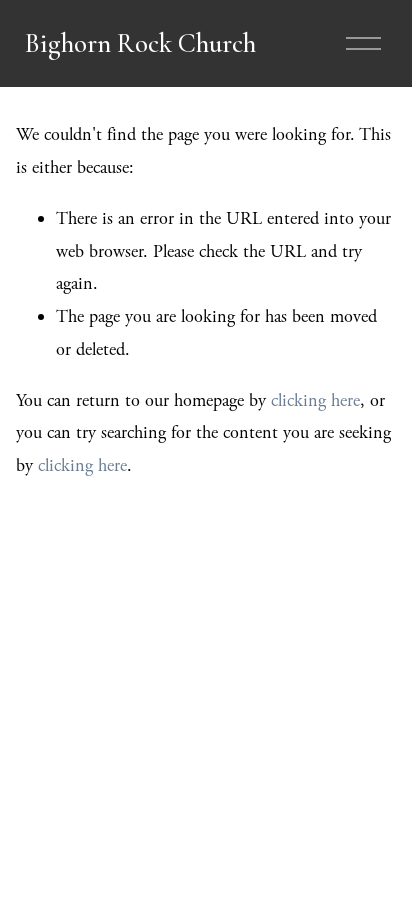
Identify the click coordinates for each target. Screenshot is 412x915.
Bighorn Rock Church (140, 43)
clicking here (315, 400)
